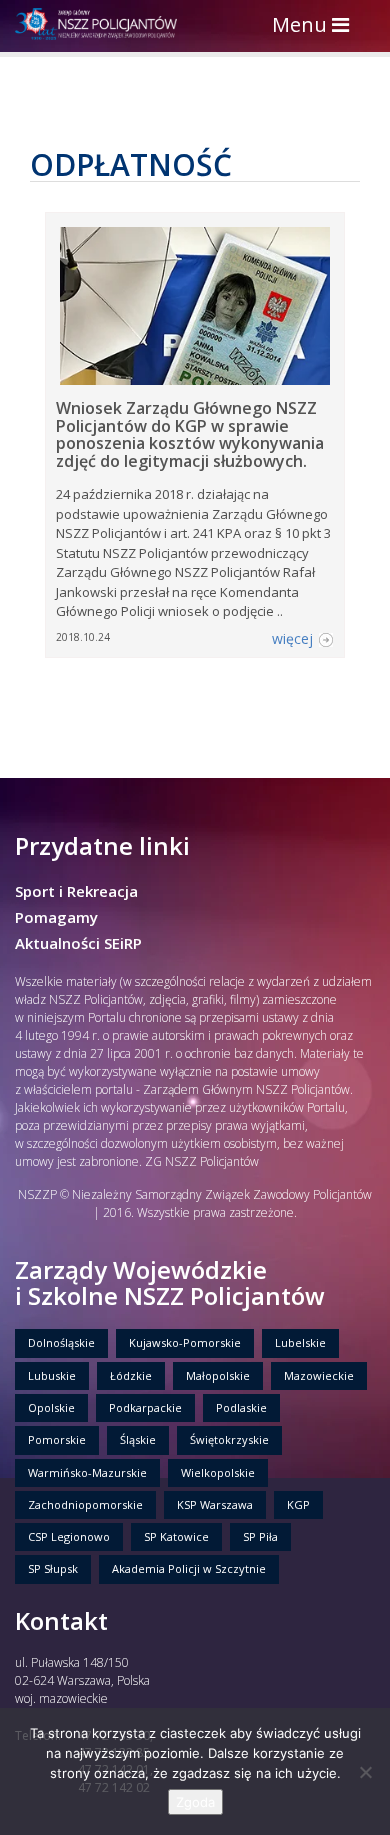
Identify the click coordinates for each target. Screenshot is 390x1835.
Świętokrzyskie (229, 1439)
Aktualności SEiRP (78, 943)
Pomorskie (57, 1439)
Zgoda (195, 1802)
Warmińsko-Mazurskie (87, 1472)
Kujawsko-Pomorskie (185, 1342)
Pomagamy (56, 917)
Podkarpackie (145, 1407)
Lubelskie (300, 1342)
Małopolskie (218, 1375)
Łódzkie (131, 1375)
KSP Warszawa (215, 1504)
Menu (315, 26)
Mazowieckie (319, 1375)
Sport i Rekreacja (76, 891)
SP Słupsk (53, 1568)
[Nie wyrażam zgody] (365, 1772)
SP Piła (260, 1536)
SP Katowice (176, 1536)
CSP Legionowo (69, 1536)
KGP (298, 1504)
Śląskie (138, 1439)
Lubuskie (52, 1375)
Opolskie (51, 1407)
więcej (292, 638)
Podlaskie (241, 1407)
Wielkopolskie (218, 1472)
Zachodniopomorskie (85, 1504)
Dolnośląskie (61, 1342)
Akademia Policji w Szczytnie (189, 1568)
